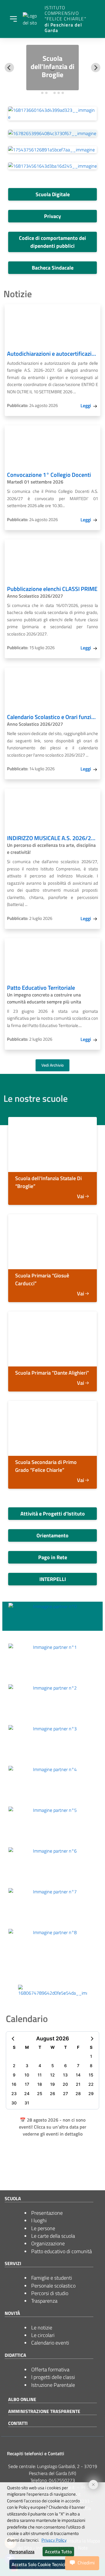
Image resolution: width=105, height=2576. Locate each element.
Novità (12, 2313)
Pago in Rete (53, 1557)
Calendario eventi (50, 2343)
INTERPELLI (53, 1579)
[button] (13, 2038)
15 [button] (91, 2075)
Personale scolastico (53, 2286)
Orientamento (52, 1535)
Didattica (15, 2355)
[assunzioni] (52, 150)
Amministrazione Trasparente (44, 2411)
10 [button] (27, 2075)
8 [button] (91, 2066)
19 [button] (52, 2084)
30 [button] (14, 2103)
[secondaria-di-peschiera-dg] (52, 1428)
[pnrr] (52, 166)
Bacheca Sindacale (53, 268)
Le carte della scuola (53, 2236)
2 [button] (14, 2066)
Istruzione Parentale (53, 2385)
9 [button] (14, 2075)
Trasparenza (44, 2301)
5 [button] (53, 2066)
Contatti (18, 2423)
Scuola (13, 2198)
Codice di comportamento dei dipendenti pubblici (52, 242)
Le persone (43, 2228)
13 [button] (65, 2075)
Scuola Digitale (53, 194)
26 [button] (52, 2093)
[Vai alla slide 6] (63, 93)
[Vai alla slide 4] (55, 93)
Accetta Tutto (58, 2552)
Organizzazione (48, 2243)
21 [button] (78, 2084)
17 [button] (27, 2084)
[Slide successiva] (96, 68)
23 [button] (14, 2093)
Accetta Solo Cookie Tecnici (38, 2564)
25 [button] (40, 2093)
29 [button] (91, 2093)
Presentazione (47, 2213)
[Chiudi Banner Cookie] (91, 2482)
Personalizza (22, 2552)
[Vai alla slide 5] (59, 93)
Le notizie (42, 2328)
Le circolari (43, 2335)
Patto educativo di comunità (62, 2251)
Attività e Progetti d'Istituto (53, 1514)
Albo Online (22, 2399)
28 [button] (78, 2093)
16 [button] (14, 2084)
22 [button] (91, 2084)
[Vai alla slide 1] (42, 93)
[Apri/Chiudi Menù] (13, 19)
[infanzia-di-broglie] (52, 1144)
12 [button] (52, 2075)
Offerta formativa (50, 2369)
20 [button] (65, 2084)
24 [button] (27, 2093)
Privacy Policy (54, 2540)
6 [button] (65, 2066)
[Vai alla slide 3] (50, 93)
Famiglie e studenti (52, 2278)
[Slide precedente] (9, 68)
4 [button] (40, 2066)
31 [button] (27, 2103)
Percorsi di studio (50, 2293)
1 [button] (91, 2056)
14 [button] (78, 2075)
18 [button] (40, 2084)
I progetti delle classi (53, 2377)
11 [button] (40, 2075)
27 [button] (65, 2093)
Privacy (52, 216)
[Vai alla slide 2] (46, 93)
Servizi (13, 2263)
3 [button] (27, 2066)
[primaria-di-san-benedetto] (52, 1242)
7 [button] (78, 2066)
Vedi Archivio (52, 1065)
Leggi (86, 406)
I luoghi (39, 2220)
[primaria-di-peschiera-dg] (52, 1339)
